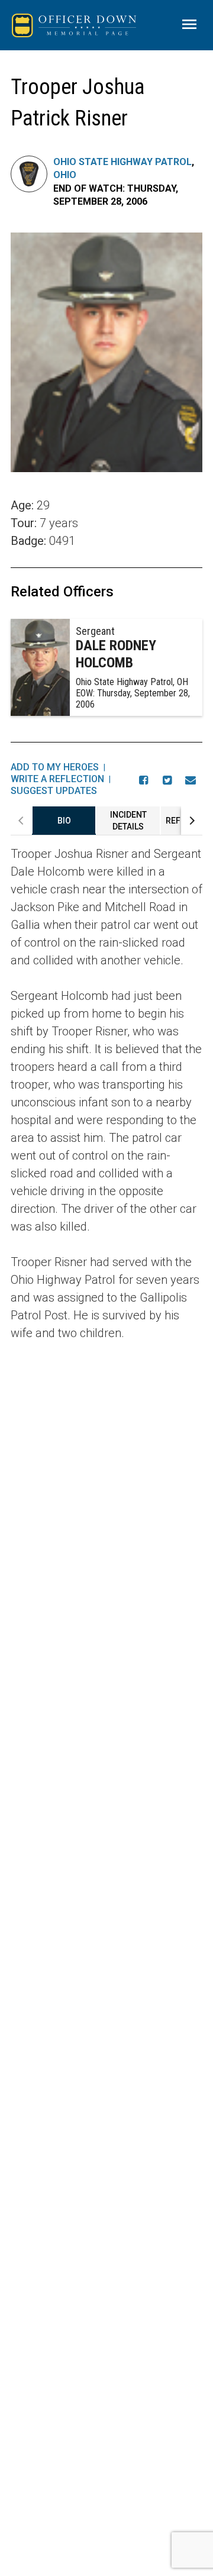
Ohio (65, 175)
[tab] (64, 821)
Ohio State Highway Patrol (122, 162)
